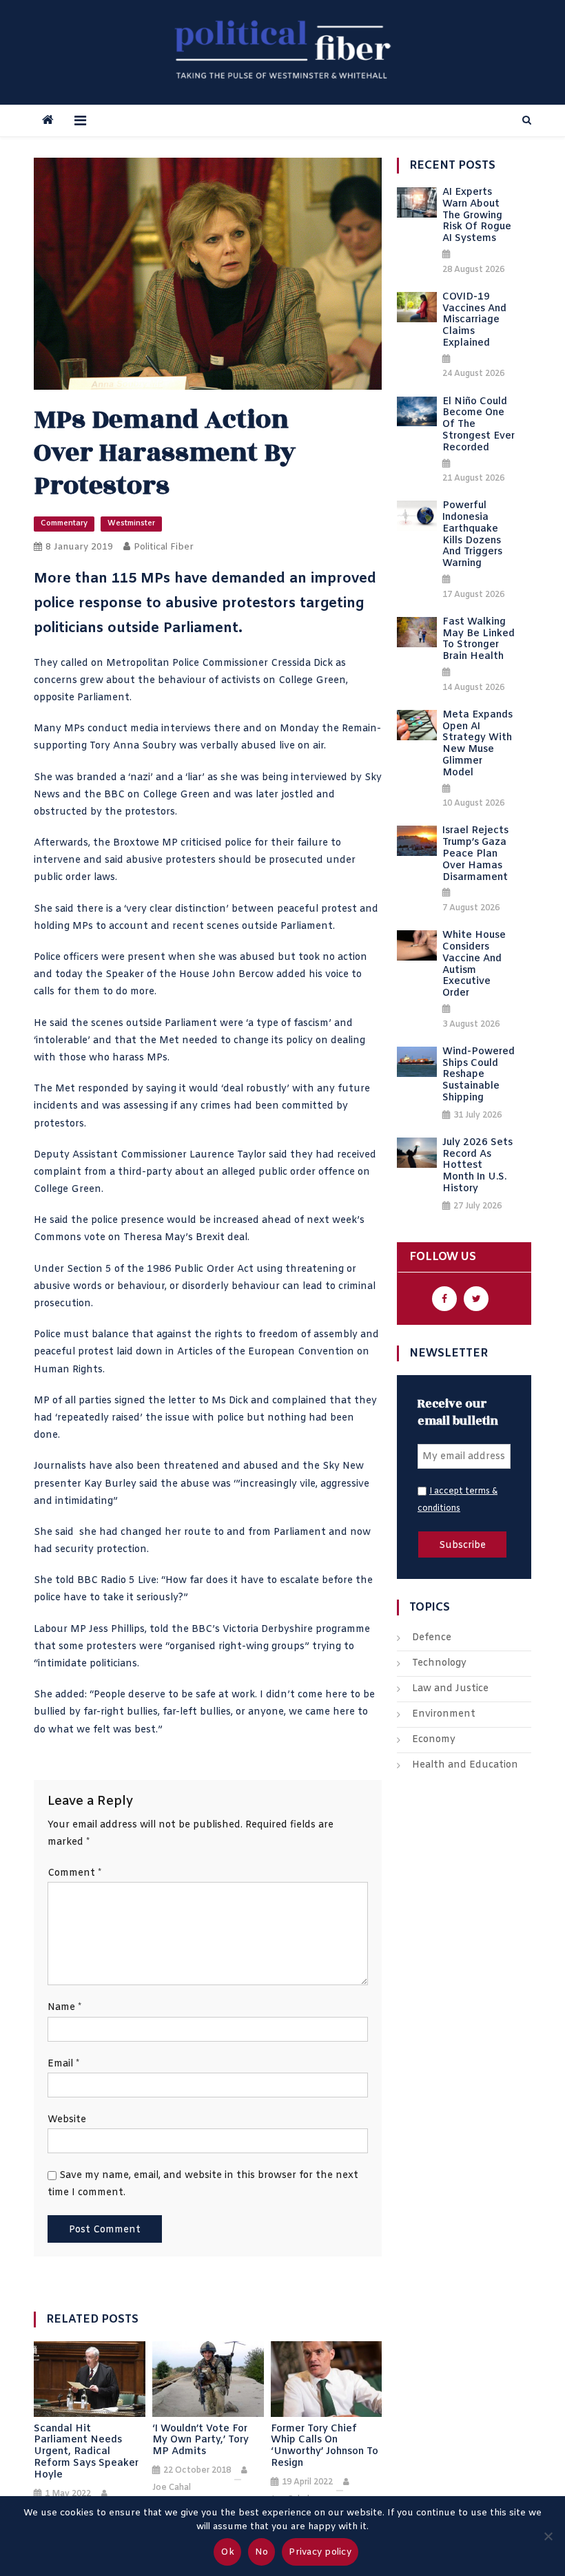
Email (63, 2064)
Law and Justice (450, 1689)
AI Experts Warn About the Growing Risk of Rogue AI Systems (477, 216)
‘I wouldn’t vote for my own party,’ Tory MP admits (201, 2441)
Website (67, 2120)
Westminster (131, 523)
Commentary (64, 523)
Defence (432, 1638)
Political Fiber (164, 547)
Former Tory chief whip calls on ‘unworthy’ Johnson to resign (325, 2447)
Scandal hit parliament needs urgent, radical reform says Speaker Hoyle (86, 2453)
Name (64, 2008)
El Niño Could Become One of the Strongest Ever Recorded (479, 426)
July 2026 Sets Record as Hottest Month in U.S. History (477, 1166)
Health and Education (465, 1765)
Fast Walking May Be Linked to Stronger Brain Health (479, 640)
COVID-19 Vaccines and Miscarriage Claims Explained (474, 321)
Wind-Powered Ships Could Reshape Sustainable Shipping (479, 1076)
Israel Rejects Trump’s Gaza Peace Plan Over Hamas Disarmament (475, 855)
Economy (434, 1740)
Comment (74, 1873)
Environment (444, 1714)
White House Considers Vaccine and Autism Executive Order (474, 965)
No (262, 2552)
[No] (548, 2536)
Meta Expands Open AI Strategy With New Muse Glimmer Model (477, 745)
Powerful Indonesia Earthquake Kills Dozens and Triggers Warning (472, 535)
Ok (227, 2552)
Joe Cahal (172, 2488)
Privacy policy (320, 2552)
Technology (439, 1663)
